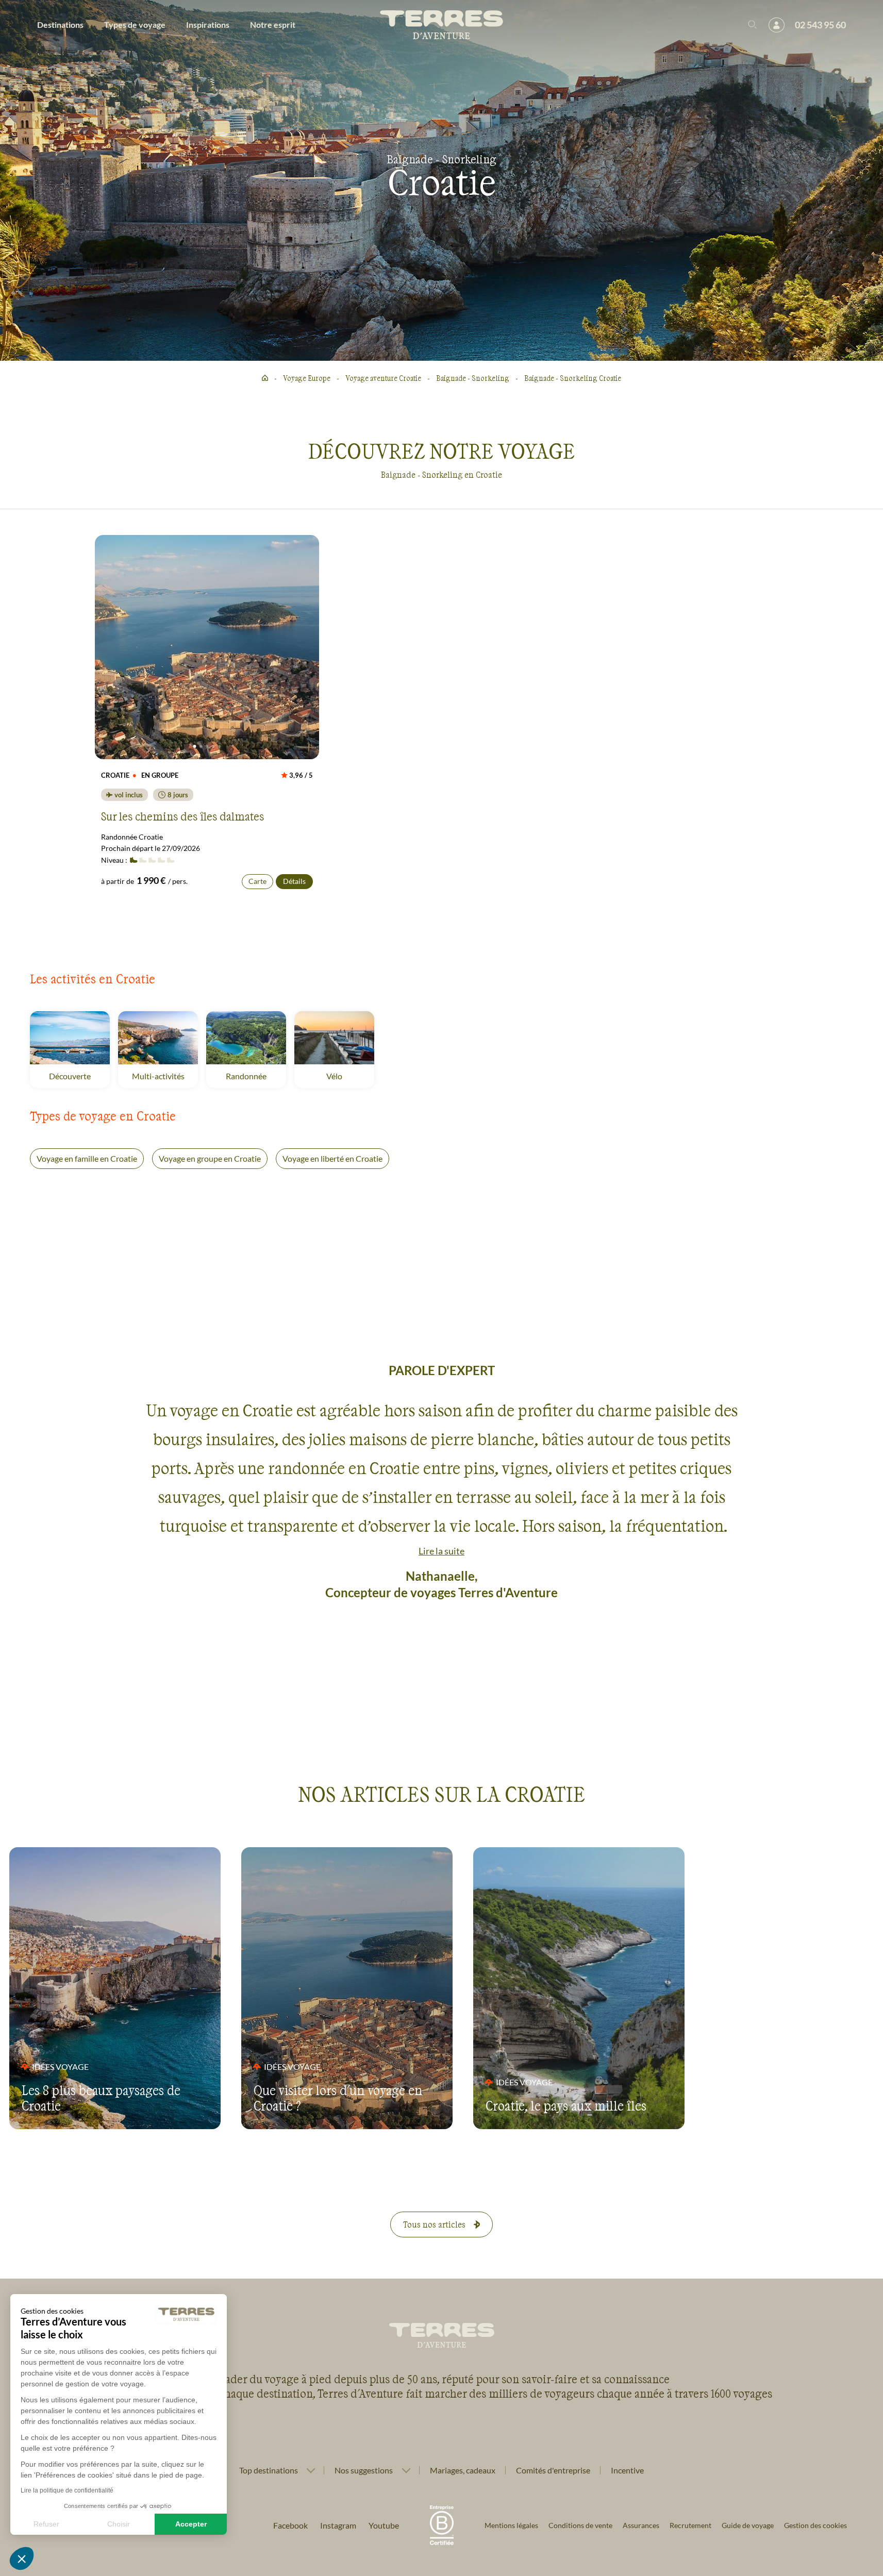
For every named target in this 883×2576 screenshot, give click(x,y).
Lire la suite (441, 1551)
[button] (22, 2558)
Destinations (60, 24)
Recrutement (690, 2525)
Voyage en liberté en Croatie (332, 1158)
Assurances (641, 2525)
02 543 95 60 (820, 25)
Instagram (338, 2525)
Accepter (191, 2524)
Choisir (119, 2524)
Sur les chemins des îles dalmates (182, 816)
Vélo (348, 1076)
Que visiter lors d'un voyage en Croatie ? (338, 2098)
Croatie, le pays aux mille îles (566, 2105)
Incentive (627, 2470)
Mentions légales (511, 2525)
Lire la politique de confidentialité (67, 2490)
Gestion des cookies (815, 2525)
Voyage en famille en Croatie (87, 1158)
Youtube (384, 2525)
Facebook (290, 2525)
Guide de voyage (748, 2525)
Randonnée (256, 1076)
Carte (257, 881)
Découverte (79, 1076)
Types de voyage (135, 24)
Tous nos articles (434, 2224)
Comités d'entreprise (553, 2470)
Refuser (46, 2524)
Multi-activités (165, 1076)
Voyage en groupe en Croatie (210, 1158)
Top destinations (269, 2470)
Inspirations (208, 24)
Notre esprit (273, 24)
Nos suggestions (364, 2470)
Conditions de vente (580, 2525)
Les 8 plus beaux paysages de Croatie (101, 2098)
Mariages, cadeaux (463, 2470)
